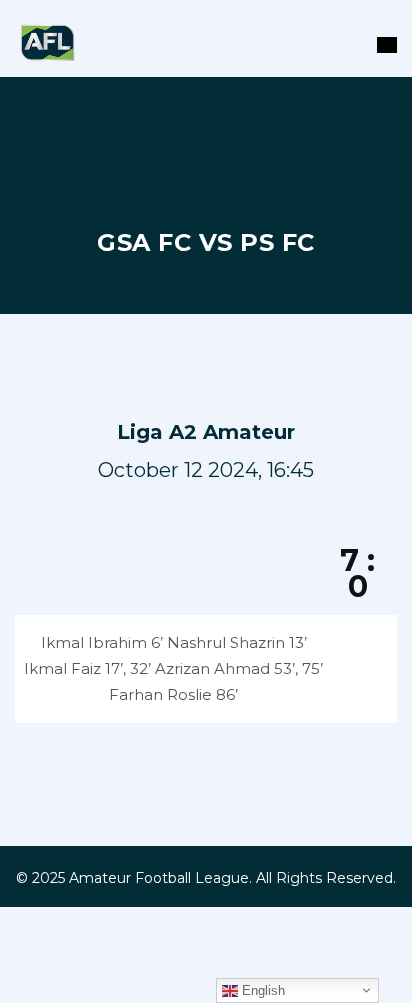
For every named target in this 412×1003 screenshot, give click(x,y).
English (261, 990)
